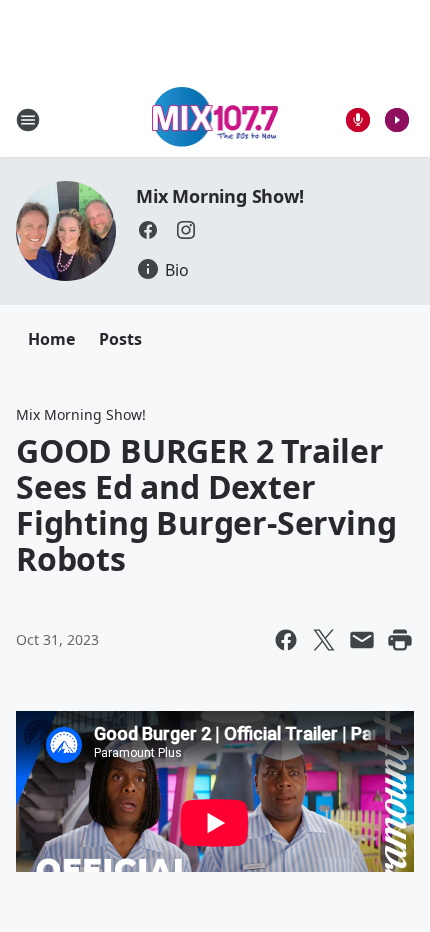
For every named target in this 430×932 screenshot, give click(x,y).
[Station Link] (215, 119)
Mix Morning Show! (220, 196)
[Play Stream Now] (397, 120)
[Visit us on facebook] (148, 230)
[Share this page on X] (324, 640)
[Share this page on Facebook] (286, 640)
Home (51, 339)
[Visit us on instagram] (186, 230)
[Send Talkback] (358, 120)
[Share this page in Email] (362, 640)
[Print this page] (400, 640)
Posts (120, 339)
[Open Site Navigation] (28, 120)
